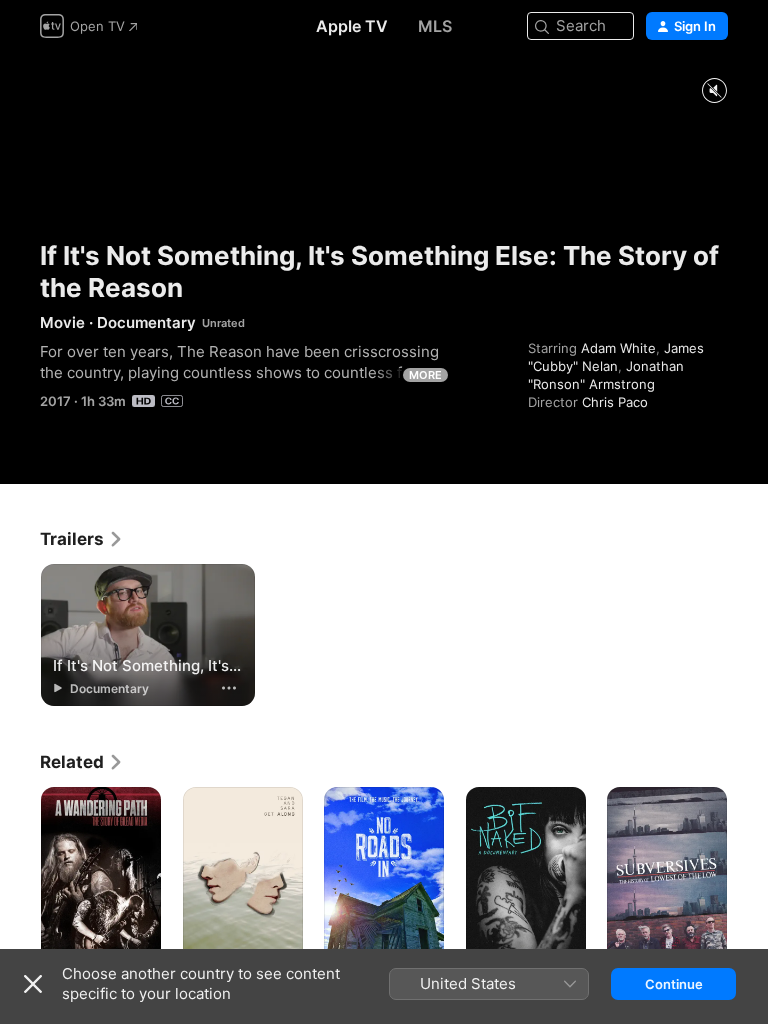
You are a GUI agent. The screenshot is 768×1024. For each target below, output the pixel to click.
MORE (425, 375)
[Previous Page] (20, 877)
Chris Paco (615, 402)
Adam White (618, 348)
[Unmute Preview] (714, 91)
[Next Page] (748, 877)
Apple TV (352, 26)
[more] (229, 688)
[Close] (33, 984)
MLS (435, 26)
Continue (674, 984)
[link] (82, 539)
